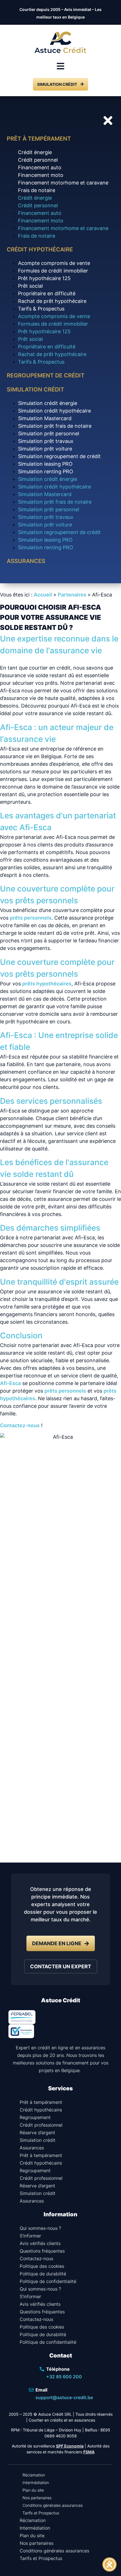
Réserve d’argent (37, 2133)
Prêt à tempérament (41, 2102)
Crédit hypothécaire (41, 2110)
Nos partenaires (37, 2498)
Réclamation (34, 2475)
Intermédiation (36, 2482)
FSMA (89, 2452)
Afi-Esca (10, 1383)
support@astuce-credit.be (64, 2397)
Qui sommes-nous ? (40, 2228)
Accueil (43, 595)
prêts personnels (31, 918)
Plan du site (33, 2490)
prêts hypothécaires (47, 984)
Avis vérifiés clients (40, 2243)
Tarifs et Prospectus (41, 2513)
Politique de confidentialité (48, 2281)
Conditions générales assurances (53, 2505)
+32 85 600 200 (64, 2377)
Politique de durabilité (43, 2274)
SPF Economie (70, 2446)
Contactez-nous (20, 1425)
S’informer (30, 2236)
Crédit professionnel (41, 2125)
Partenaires (72, 595)
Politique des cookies (42, 2266)
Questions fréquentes (42, 2251)
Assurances (32, 2148)
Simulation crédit (38, 2140)
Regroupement (35, 2117)
